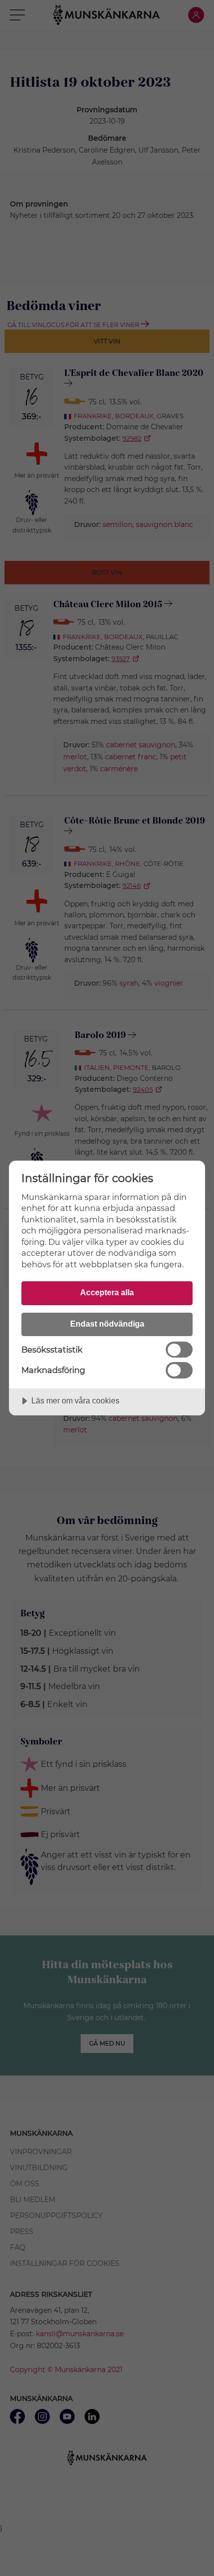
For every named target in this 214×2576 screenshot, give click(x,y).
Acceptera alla (107, 1292)
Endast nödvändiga (107, 1324)
